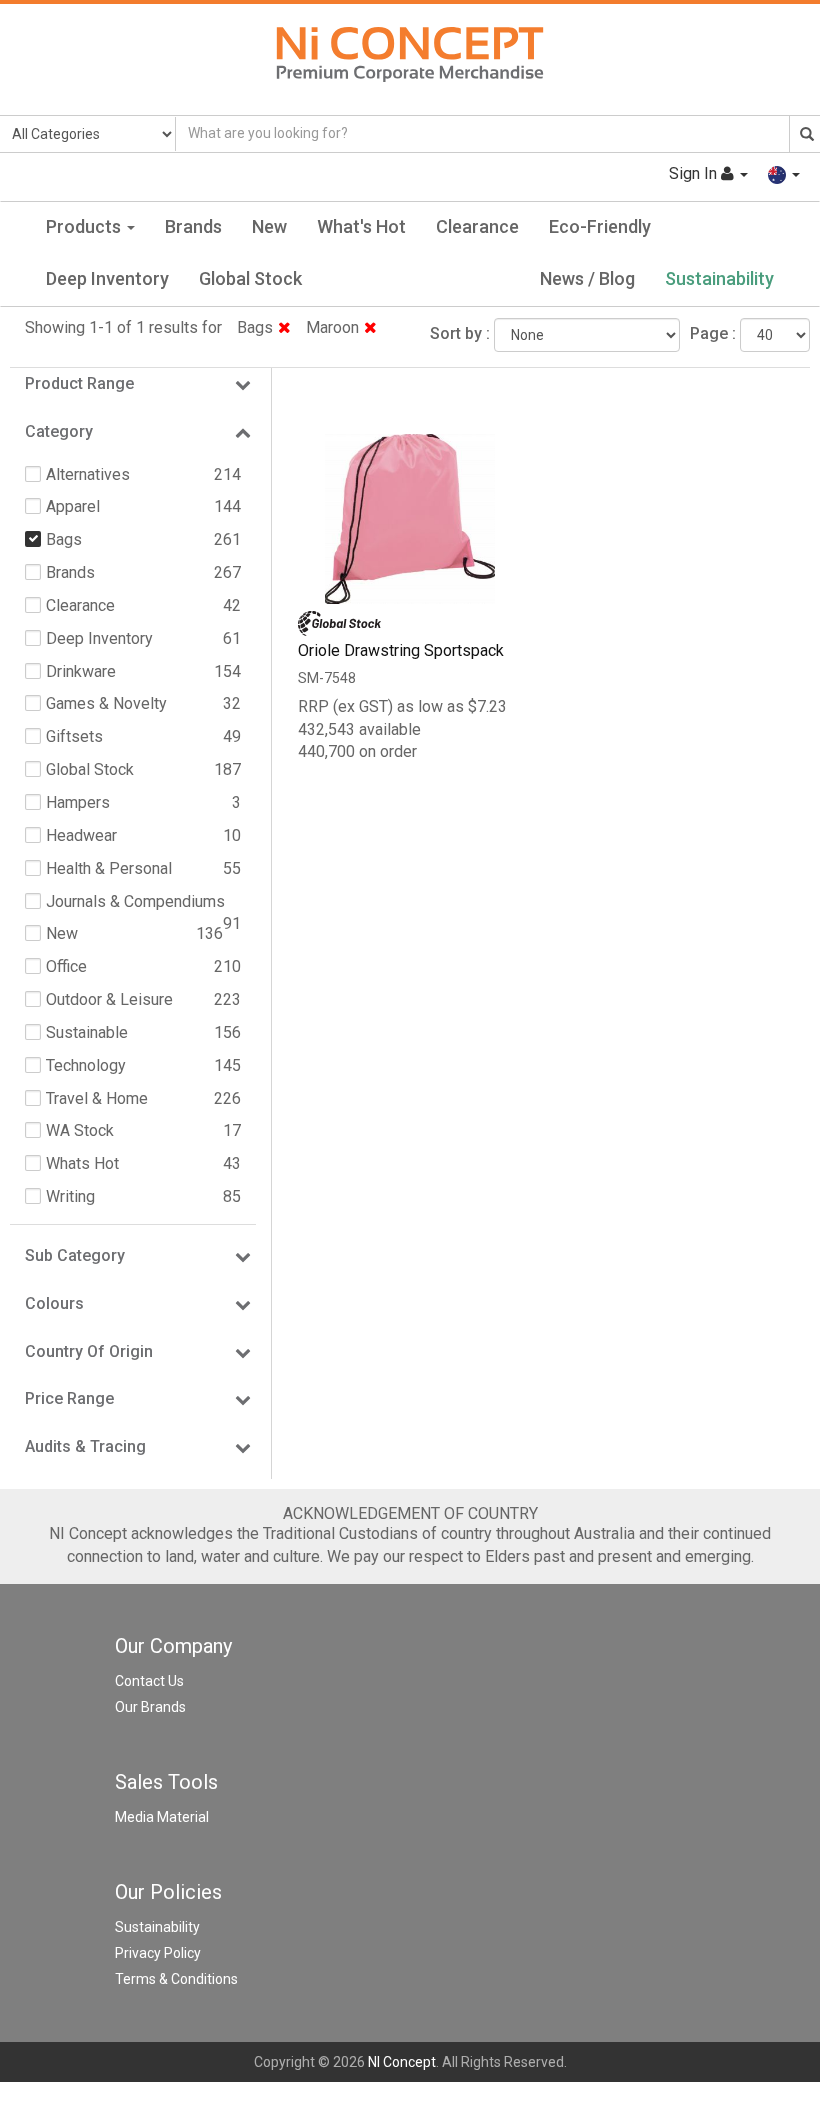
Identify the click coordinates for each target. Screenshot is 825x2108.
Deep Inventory (107, 278)
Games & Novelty (106, 703)
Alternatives (88, 474)
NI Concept (402, 2062)
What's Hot (361, 226)
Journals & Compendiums (135, 901)
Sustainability (719, 278)
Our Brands (150, 1707)
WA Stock (80, 1130)
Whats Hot (82, 1163)
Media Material (162, 1817)
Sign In (695, 173)
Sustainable (87, 1032)
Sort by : (460, 333)
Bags (255, 327)
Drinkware (81, 671)
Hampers (78, 802)
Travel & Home (97, 1098)
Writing (70, 1196)
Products (85, 226)
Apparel (73, 506)
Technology (86, 1065)
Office (66, 966)
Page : (713, 333)
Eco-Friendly (600, 226)
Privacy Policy (158, 1953)
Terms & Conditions (176, 1979)
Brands (193, 226)
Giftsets (74, 736)
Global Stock (250, 278)
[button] (784, 173)
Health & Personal (109, 868)
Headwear (81, 835)
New (269, 226)
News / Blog (587, 278)
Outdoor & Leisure (109, 999)
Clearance (477, 226)
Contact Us (149, 1681)
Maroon (332, 327)
